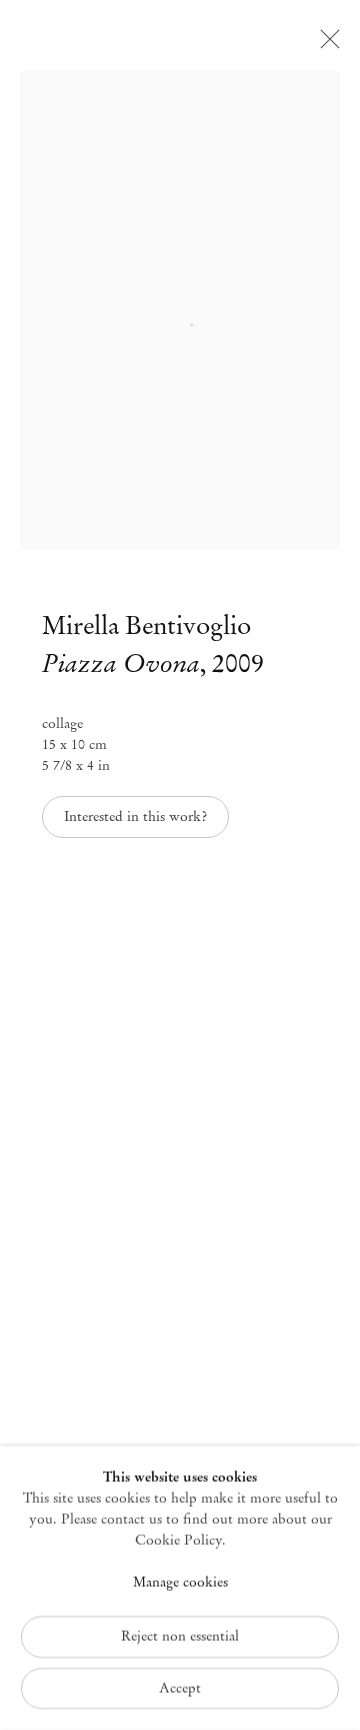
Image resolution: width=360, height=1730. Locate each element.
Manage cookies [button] (180, 1582)
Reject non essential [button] (180, 1635)
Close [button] (325, 45)
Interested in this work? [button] (135, 816)
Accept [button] (180, 1687)
